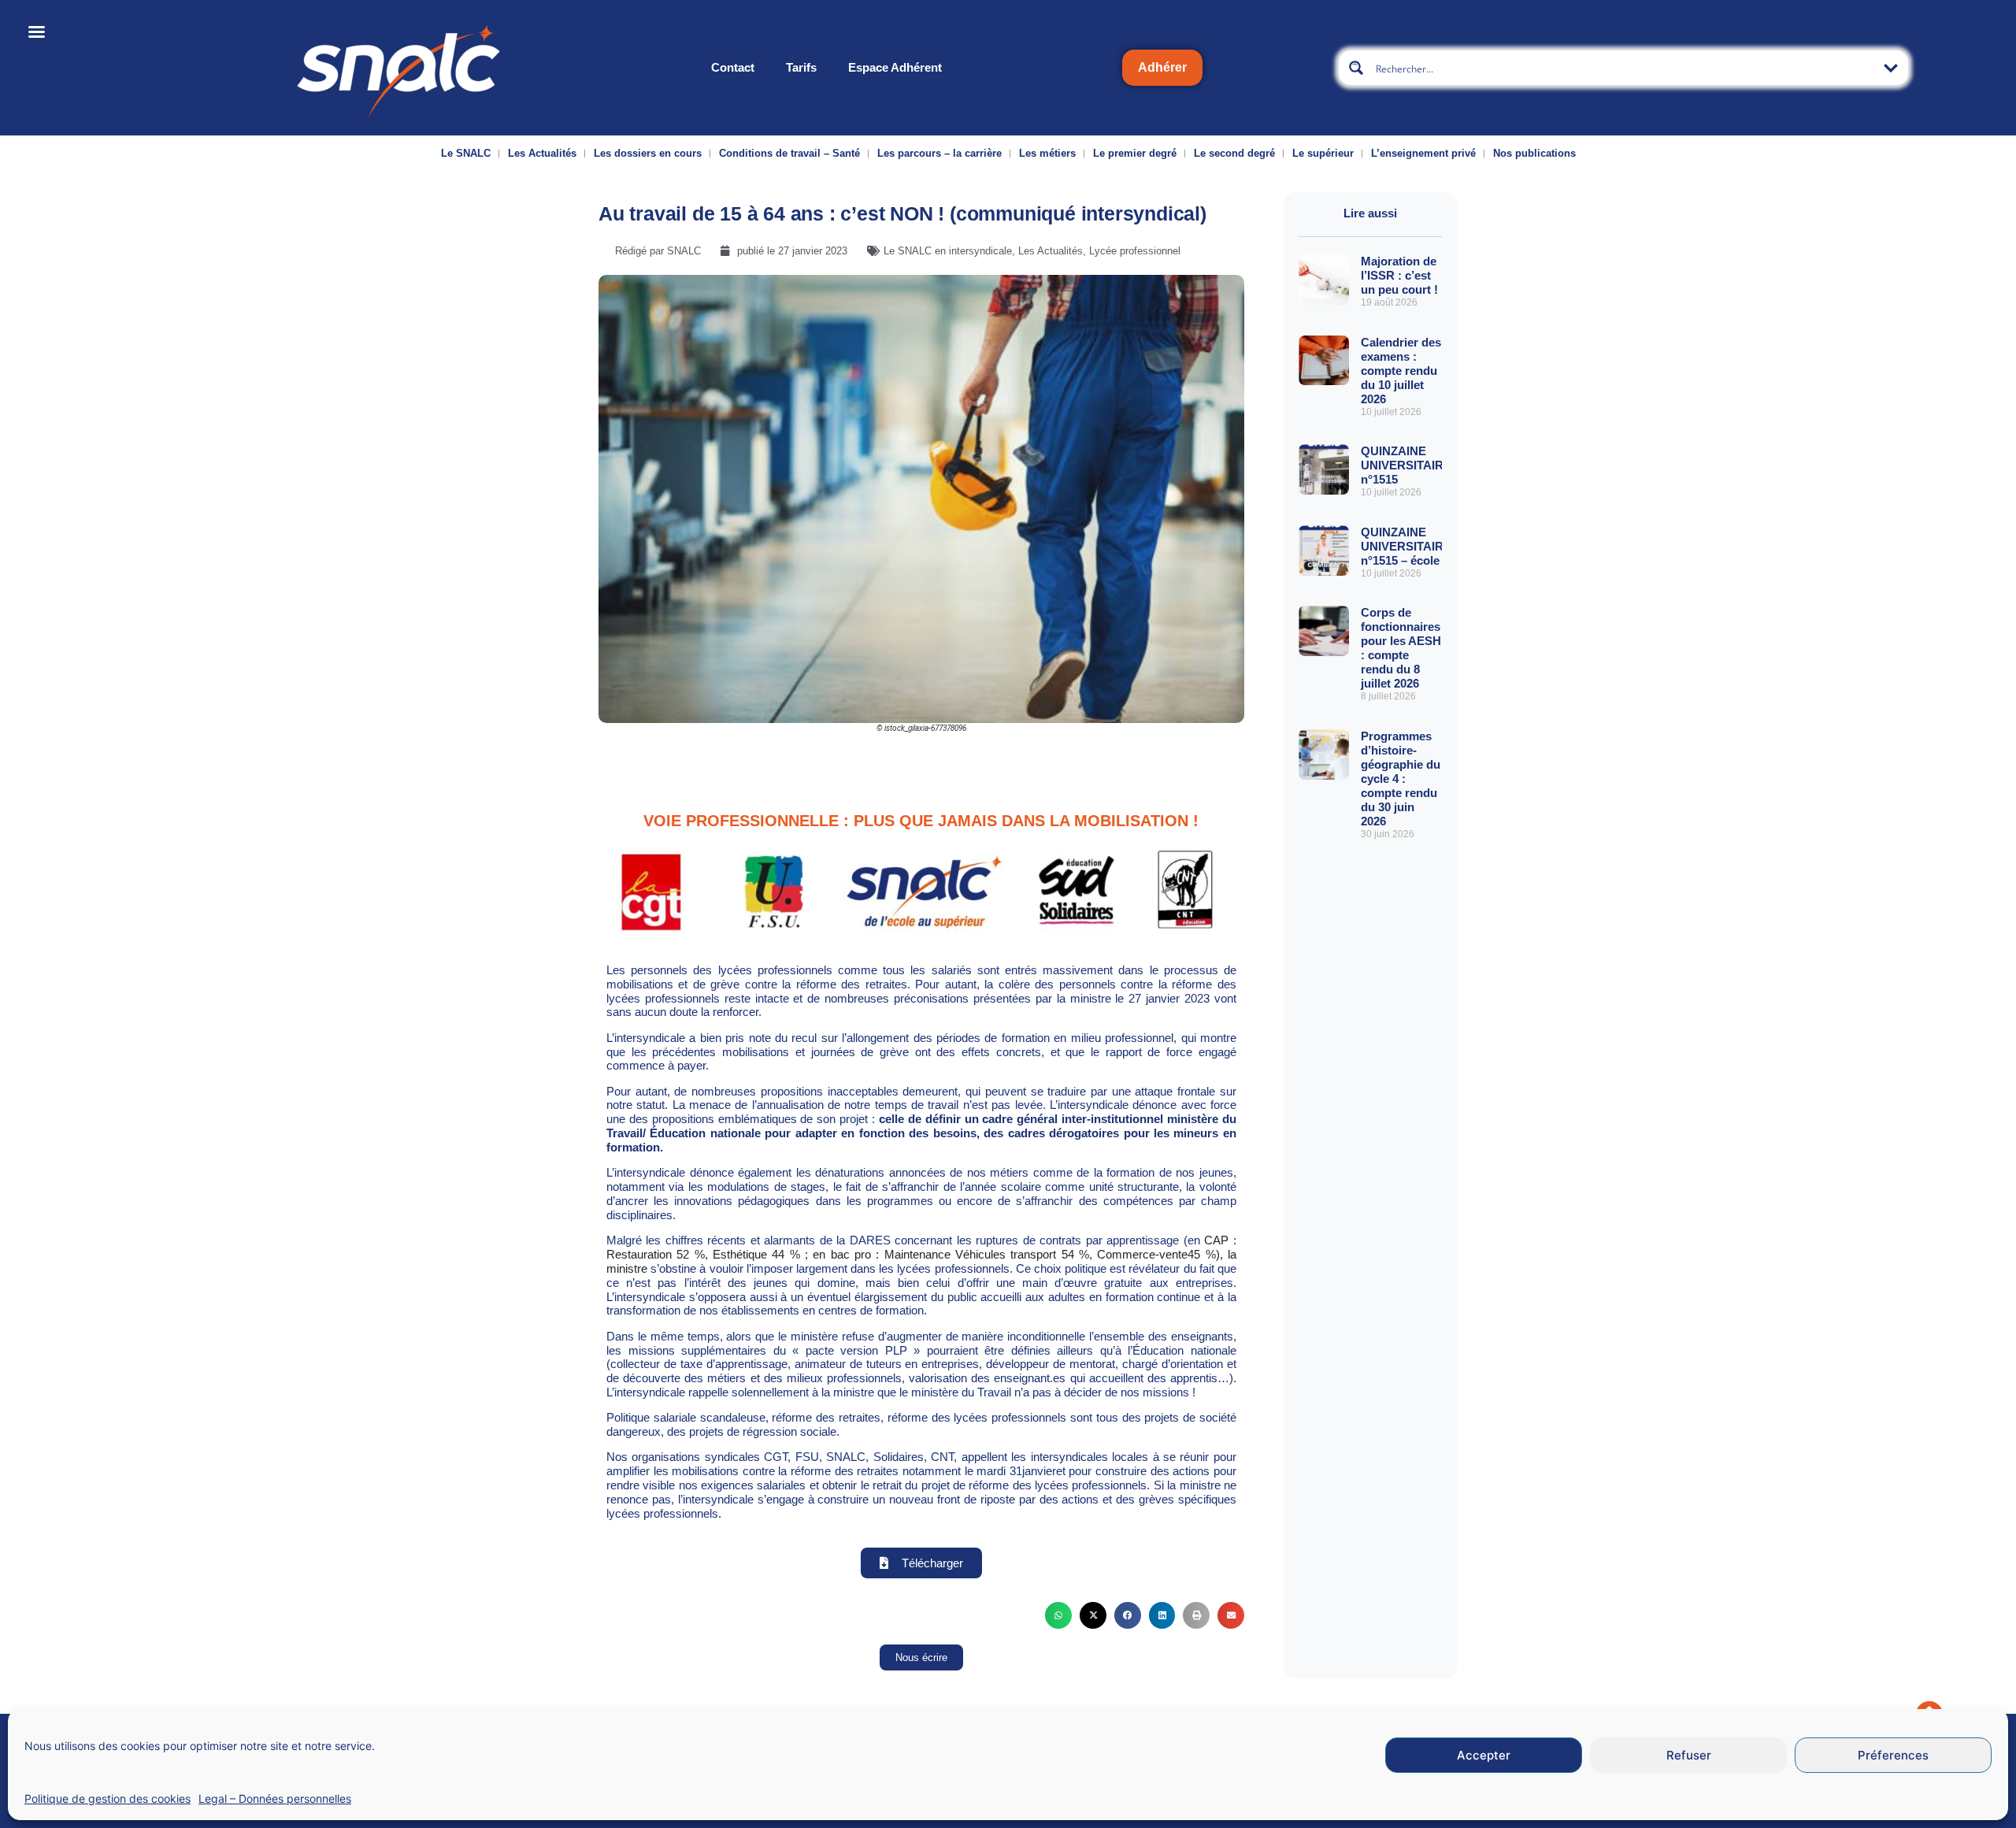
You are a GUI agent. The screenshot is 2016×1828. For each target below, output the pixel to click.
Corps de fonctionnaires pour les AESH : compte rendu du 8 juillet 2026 (1401, 648)
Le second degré (1234, 153)
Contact (733, 67)
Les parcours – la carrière (939, 153)
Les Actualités (542, 153)
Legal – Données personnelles (275, 1798)
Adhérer (1162, 67)
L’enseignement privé (1423, 153)
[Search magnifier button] (1356, 68)
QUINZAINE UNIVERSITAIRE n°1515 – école (1406, 546)
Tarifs (801, 67)
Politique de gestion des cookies (107, 1798)
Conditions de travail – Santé (789, 153)
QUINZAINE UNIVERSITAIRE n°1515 (1406, 465)
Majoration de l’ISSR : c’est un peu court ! (1399, 275)
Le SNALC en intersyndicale (948, 251)
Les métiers (1047, 153)
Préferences (1893, 1755)
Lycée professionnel (1135, 251)
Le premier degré (1135, 153)
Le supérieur (1323, 153)
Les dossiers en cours (648, 153)
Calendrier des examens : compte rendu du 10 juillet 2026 (1401, 371)
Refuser (1689, 1755)
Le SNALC (466, 153)
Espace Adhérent (895, 67)
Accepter (1484, 1755)
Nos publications (1534, 153)
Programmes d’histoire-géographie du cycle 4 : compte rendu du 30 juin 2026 (1401, 779)
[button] (1058, 1615)
